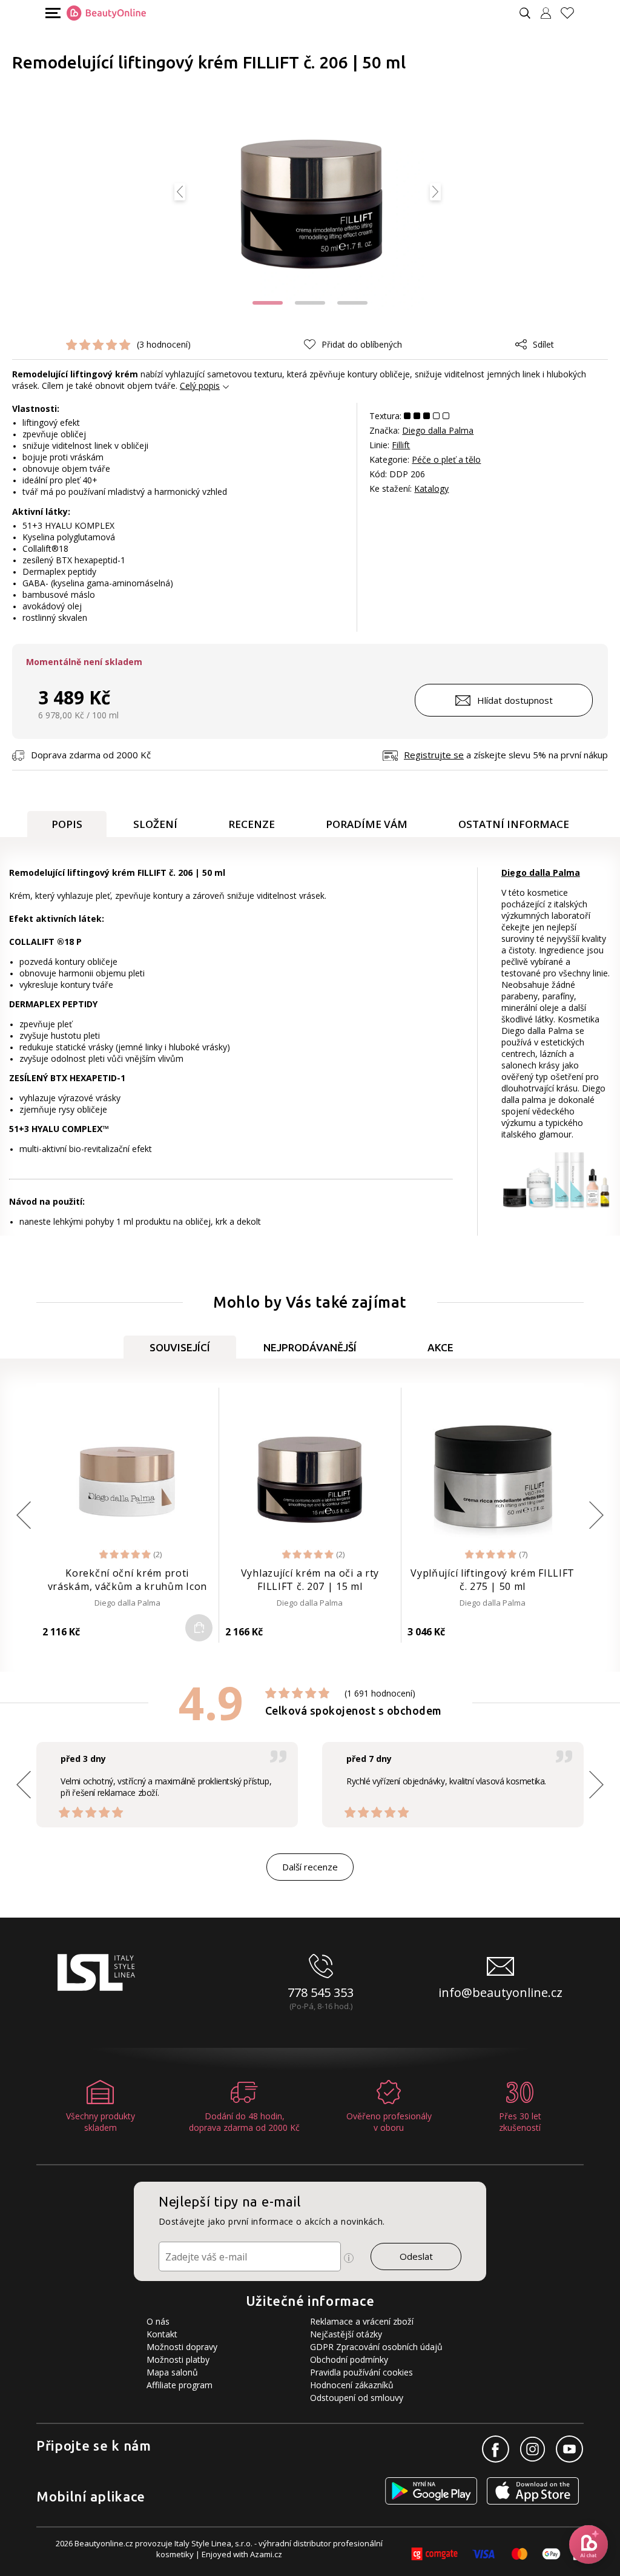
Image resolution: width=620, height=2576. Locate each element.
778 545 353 (321, 1992)
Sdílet (543, 344)
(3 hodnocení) (164, 344)
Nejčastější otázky (346, 2334)
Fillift (401, 445)
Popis (67, 824)
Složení (155, 824)
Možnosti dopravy (182, 2347)
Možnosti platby (178, 2359)
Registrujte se (434, 755)
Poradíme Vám (367, 824)
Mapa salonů (172, 2372)
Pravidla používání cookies (361, 2372)
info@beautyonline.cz (500, 1992)
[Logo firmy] (106, 13)
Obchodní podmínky (349, 2359)
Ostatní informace (514, 824)
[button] (268, 303)
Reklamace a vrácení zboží (362, 2321)
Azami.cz (266, 2554)
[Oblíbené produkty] (572, 13)
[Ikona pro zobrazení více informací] (349, 2258)
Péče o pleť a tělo (446, 459)
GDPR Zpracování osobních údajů (376, 2347)
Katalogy (431, 488)
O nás (158, 2321)
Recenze (252, 824)
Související (180, 1347)
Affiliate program (180, 2385)
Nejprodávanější (310, 1347)
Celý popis (200, 386)
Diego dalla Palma (438, 430)
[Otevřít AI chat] (589, 2545)
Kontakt (162, 2334)
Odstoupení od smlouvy (357, 2398)
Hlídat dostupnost (515, 700)
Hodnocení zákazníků (352, 2385)
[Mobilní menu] (51, 12)
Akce (440, 1347)
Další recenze (310, 1867)
